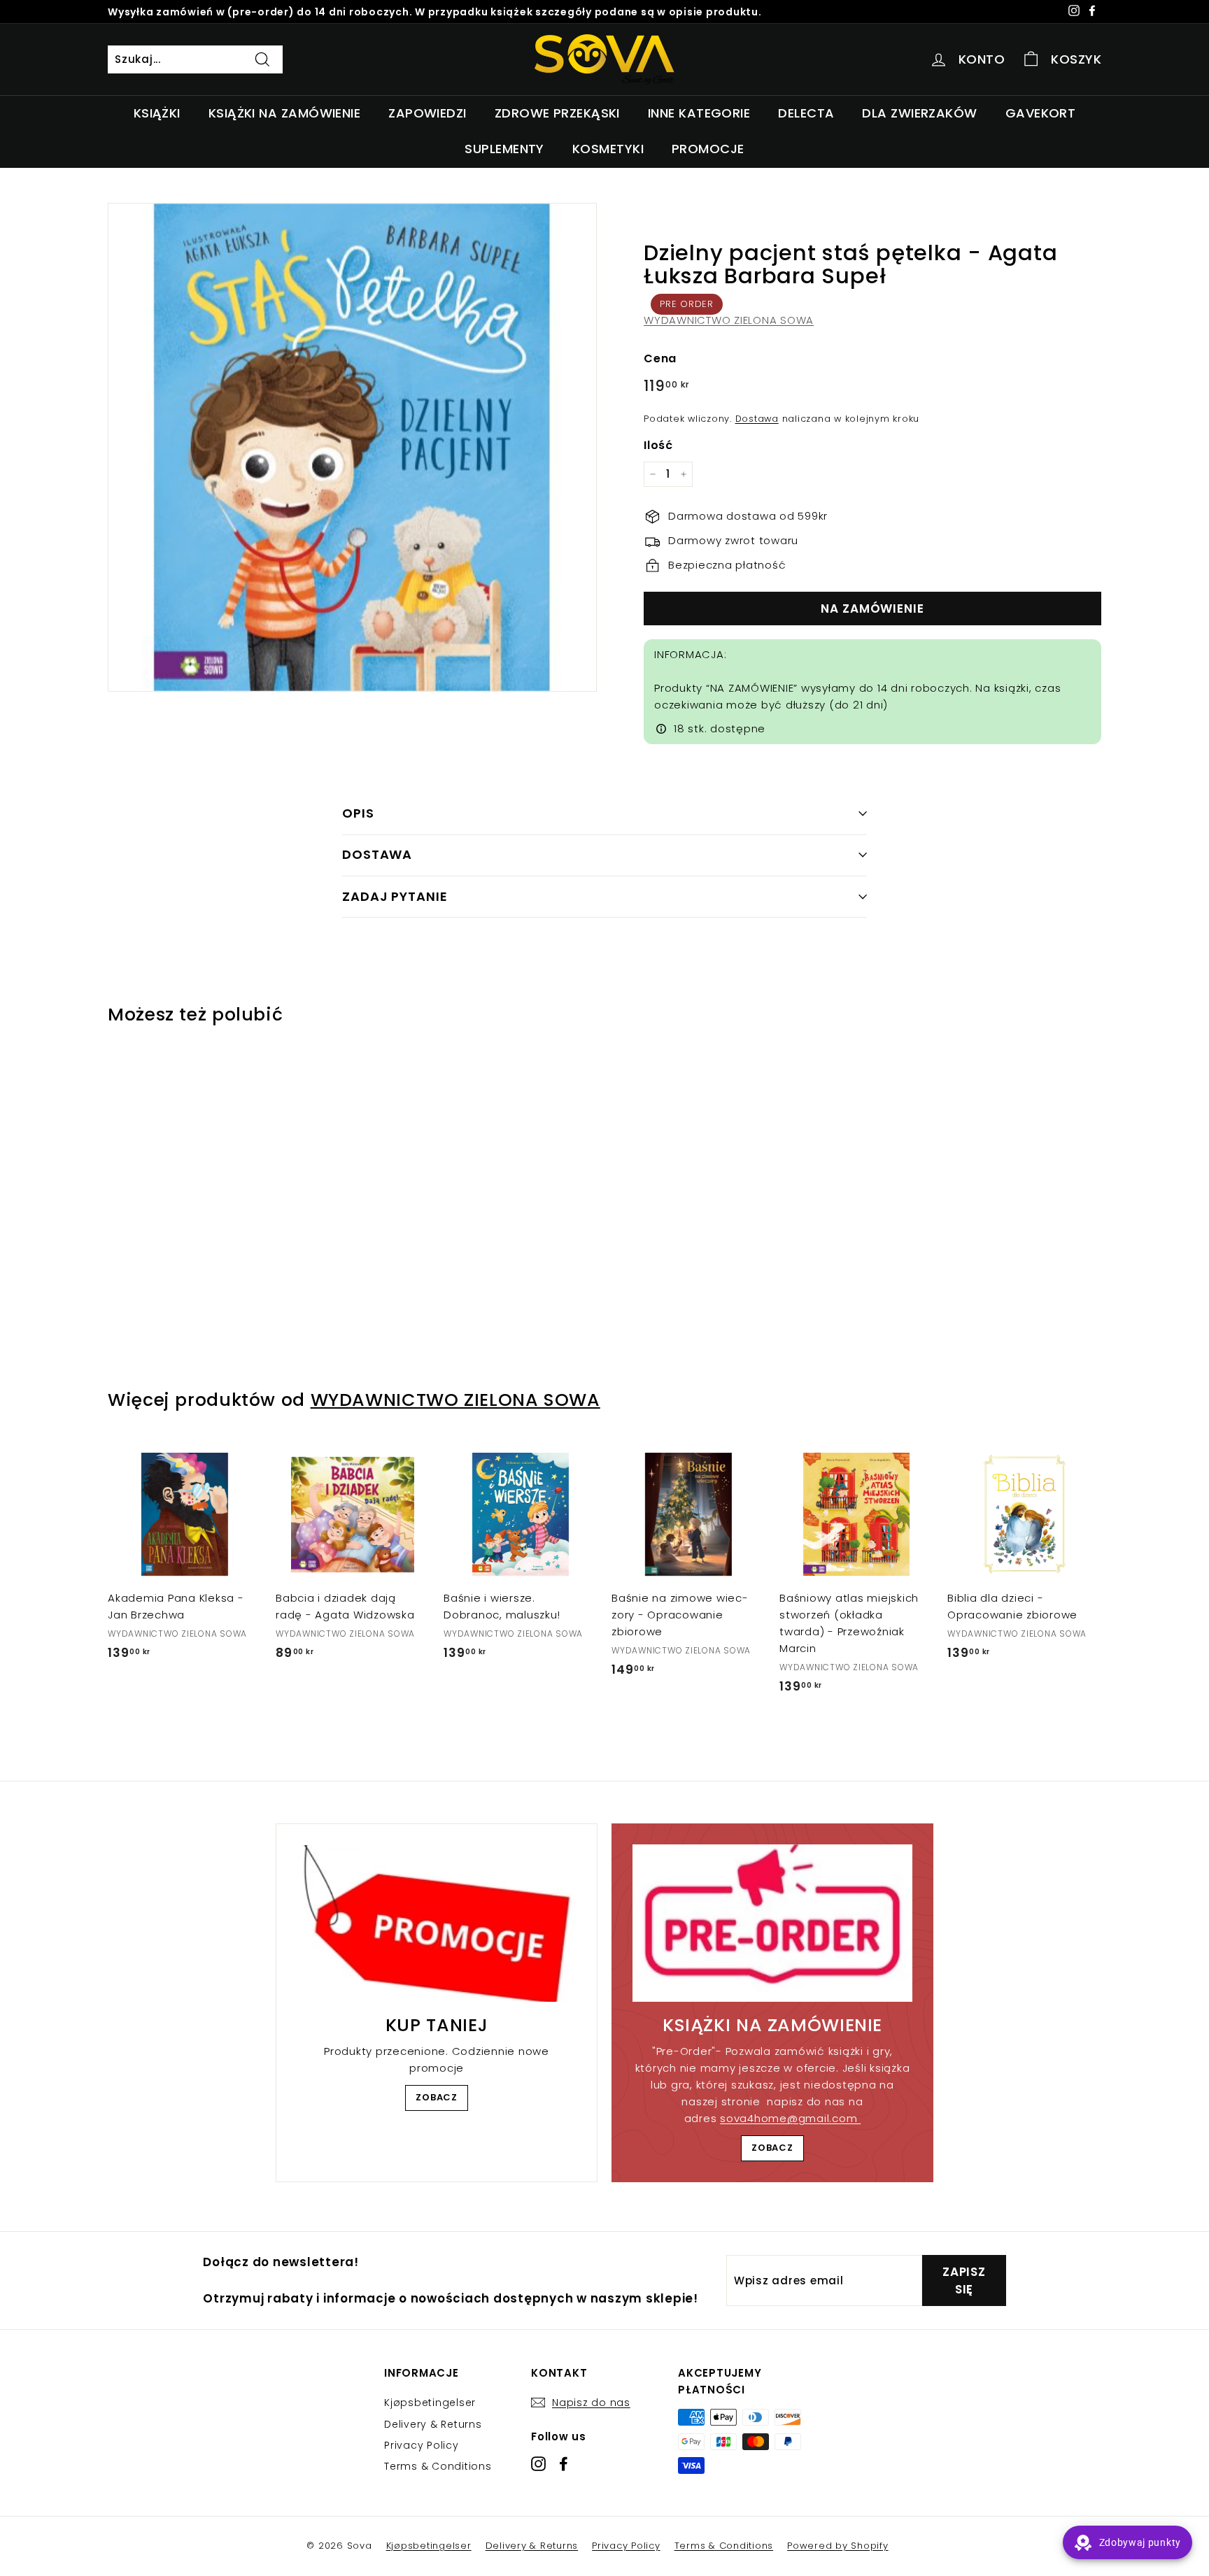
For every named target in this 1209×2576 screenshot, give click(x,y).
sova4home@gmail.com (790, 2118)
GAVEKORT (1041, 113)
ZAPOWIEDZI (427, 113)
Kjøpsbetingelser (430, 2403)
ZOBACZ (437, 2097)
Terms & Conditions (438, 2466)
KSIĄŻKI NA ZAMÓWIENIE (284, 113)
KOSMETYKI (608, 149)
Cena (660, 358)
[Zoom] (352, 447)
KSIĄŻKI (157, 113)
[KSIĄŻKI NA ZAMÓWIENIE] (772, 1923)
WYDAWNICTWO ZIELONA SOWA (729, 320)
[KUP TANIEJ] (437, 1923)
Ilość (658, 445)
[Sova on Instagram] (538, 2464)
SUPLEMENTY (504, 149)
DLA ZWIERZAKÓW (919, 113)
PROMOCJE (708, 149)
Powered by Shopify (838, 2546)
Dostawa (757, 419)
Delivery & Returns (433, 2424)
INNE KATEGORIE (699, 113)
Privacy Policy (422, 2445)
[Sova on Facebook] (564, 2464)
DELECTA (806, 113)
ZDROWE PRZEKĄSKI (557, 113)
